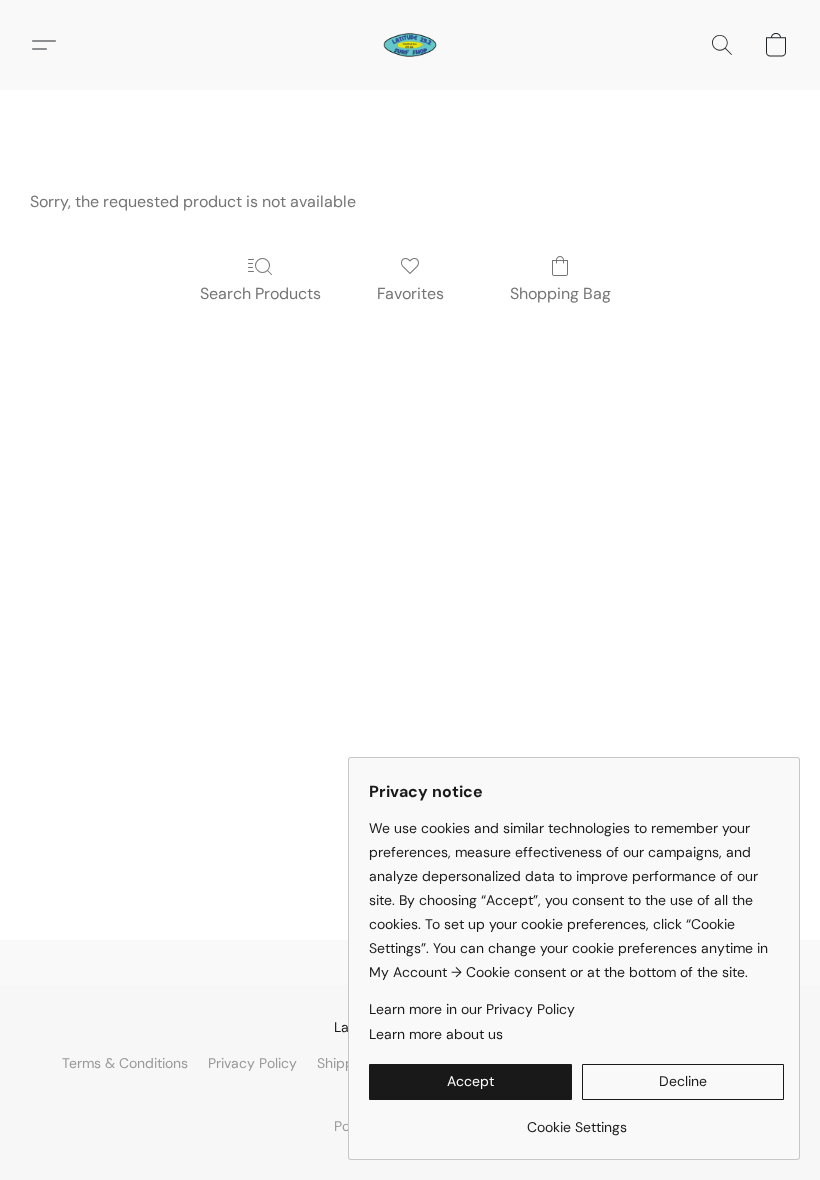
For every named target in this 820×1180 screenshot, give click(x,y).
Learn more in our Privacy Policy (472, 1009)
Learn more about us (436, 1034)
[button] (410, 45)
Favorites (410, 293)
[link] (576, 1119)
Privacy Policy (252, 1063)
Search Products (260, 293)
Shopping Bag (560, 293)
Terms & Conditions (125, 1063)
